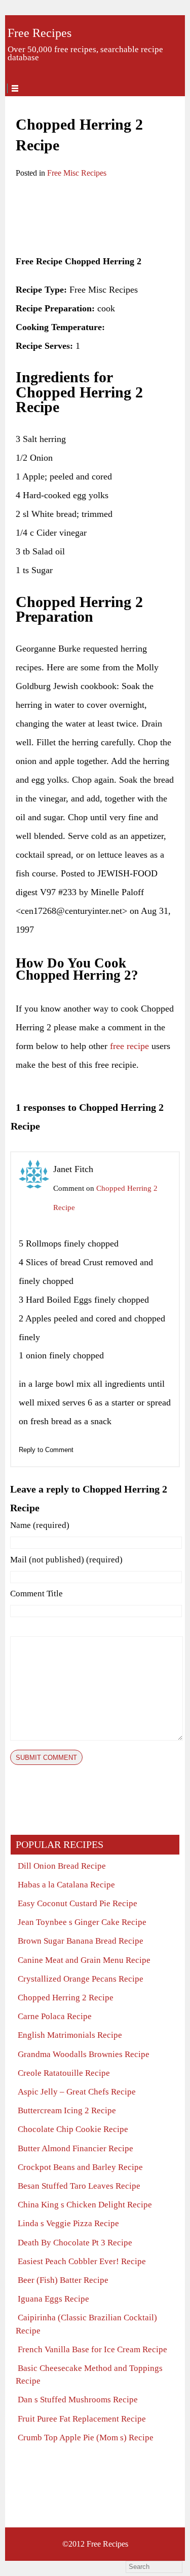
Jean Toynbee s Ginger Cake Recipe (82, 1922)
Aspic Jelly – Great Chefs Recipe (77, 2092)
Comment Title (36, 1594)
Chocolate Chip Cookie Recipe (73, 2129)
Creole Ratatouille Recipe (64, 2073)
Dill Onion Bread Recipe (62, 1866)
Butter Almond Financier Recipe (75, 2148)
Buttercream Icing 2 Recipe (67, 2110)
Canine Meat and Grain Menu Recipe (84, 1960)
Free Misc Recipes (77, 173)
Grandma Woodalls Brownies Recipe (84, 2054)
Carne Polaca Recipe (55, 2016)
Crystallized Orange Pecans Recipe (81, 1979)
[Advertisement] (94, 218)
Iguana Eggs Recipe (53, 2299)
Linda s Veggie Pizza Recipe (68, 2223)
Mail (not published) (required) (66, 1560)
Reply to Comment (46, 1450)
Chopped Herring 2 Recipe (66, 1998)
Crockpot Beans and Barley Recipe (80, 2167)
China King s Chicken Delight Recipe (85, 2205)
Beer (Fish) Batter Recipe (63, 2280)
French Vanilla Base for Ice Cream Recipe (92, 2349)
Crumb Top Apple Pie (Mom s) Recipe (86, 2438)
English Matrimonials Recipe (70, 2035)
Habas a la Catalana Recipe (66, 1885)
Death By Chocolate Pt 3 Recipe (75, 2243)
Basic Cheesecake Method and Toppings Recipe (89, 2374)
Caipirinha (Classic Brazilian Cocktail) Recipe (86, 2324)
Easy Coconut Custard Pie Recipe (78, 1903)
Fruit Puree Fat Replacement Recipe (82, 2419)
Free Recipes (40, 33)
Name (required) (40, 1525)
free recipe (129, 1046)
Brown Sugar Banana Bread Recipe (81, 1941)
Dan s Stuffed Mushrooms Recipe (78, 2400)
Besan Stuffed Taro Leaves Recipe (79, 2186)
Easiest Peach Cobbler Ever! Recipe (82, 2261)
